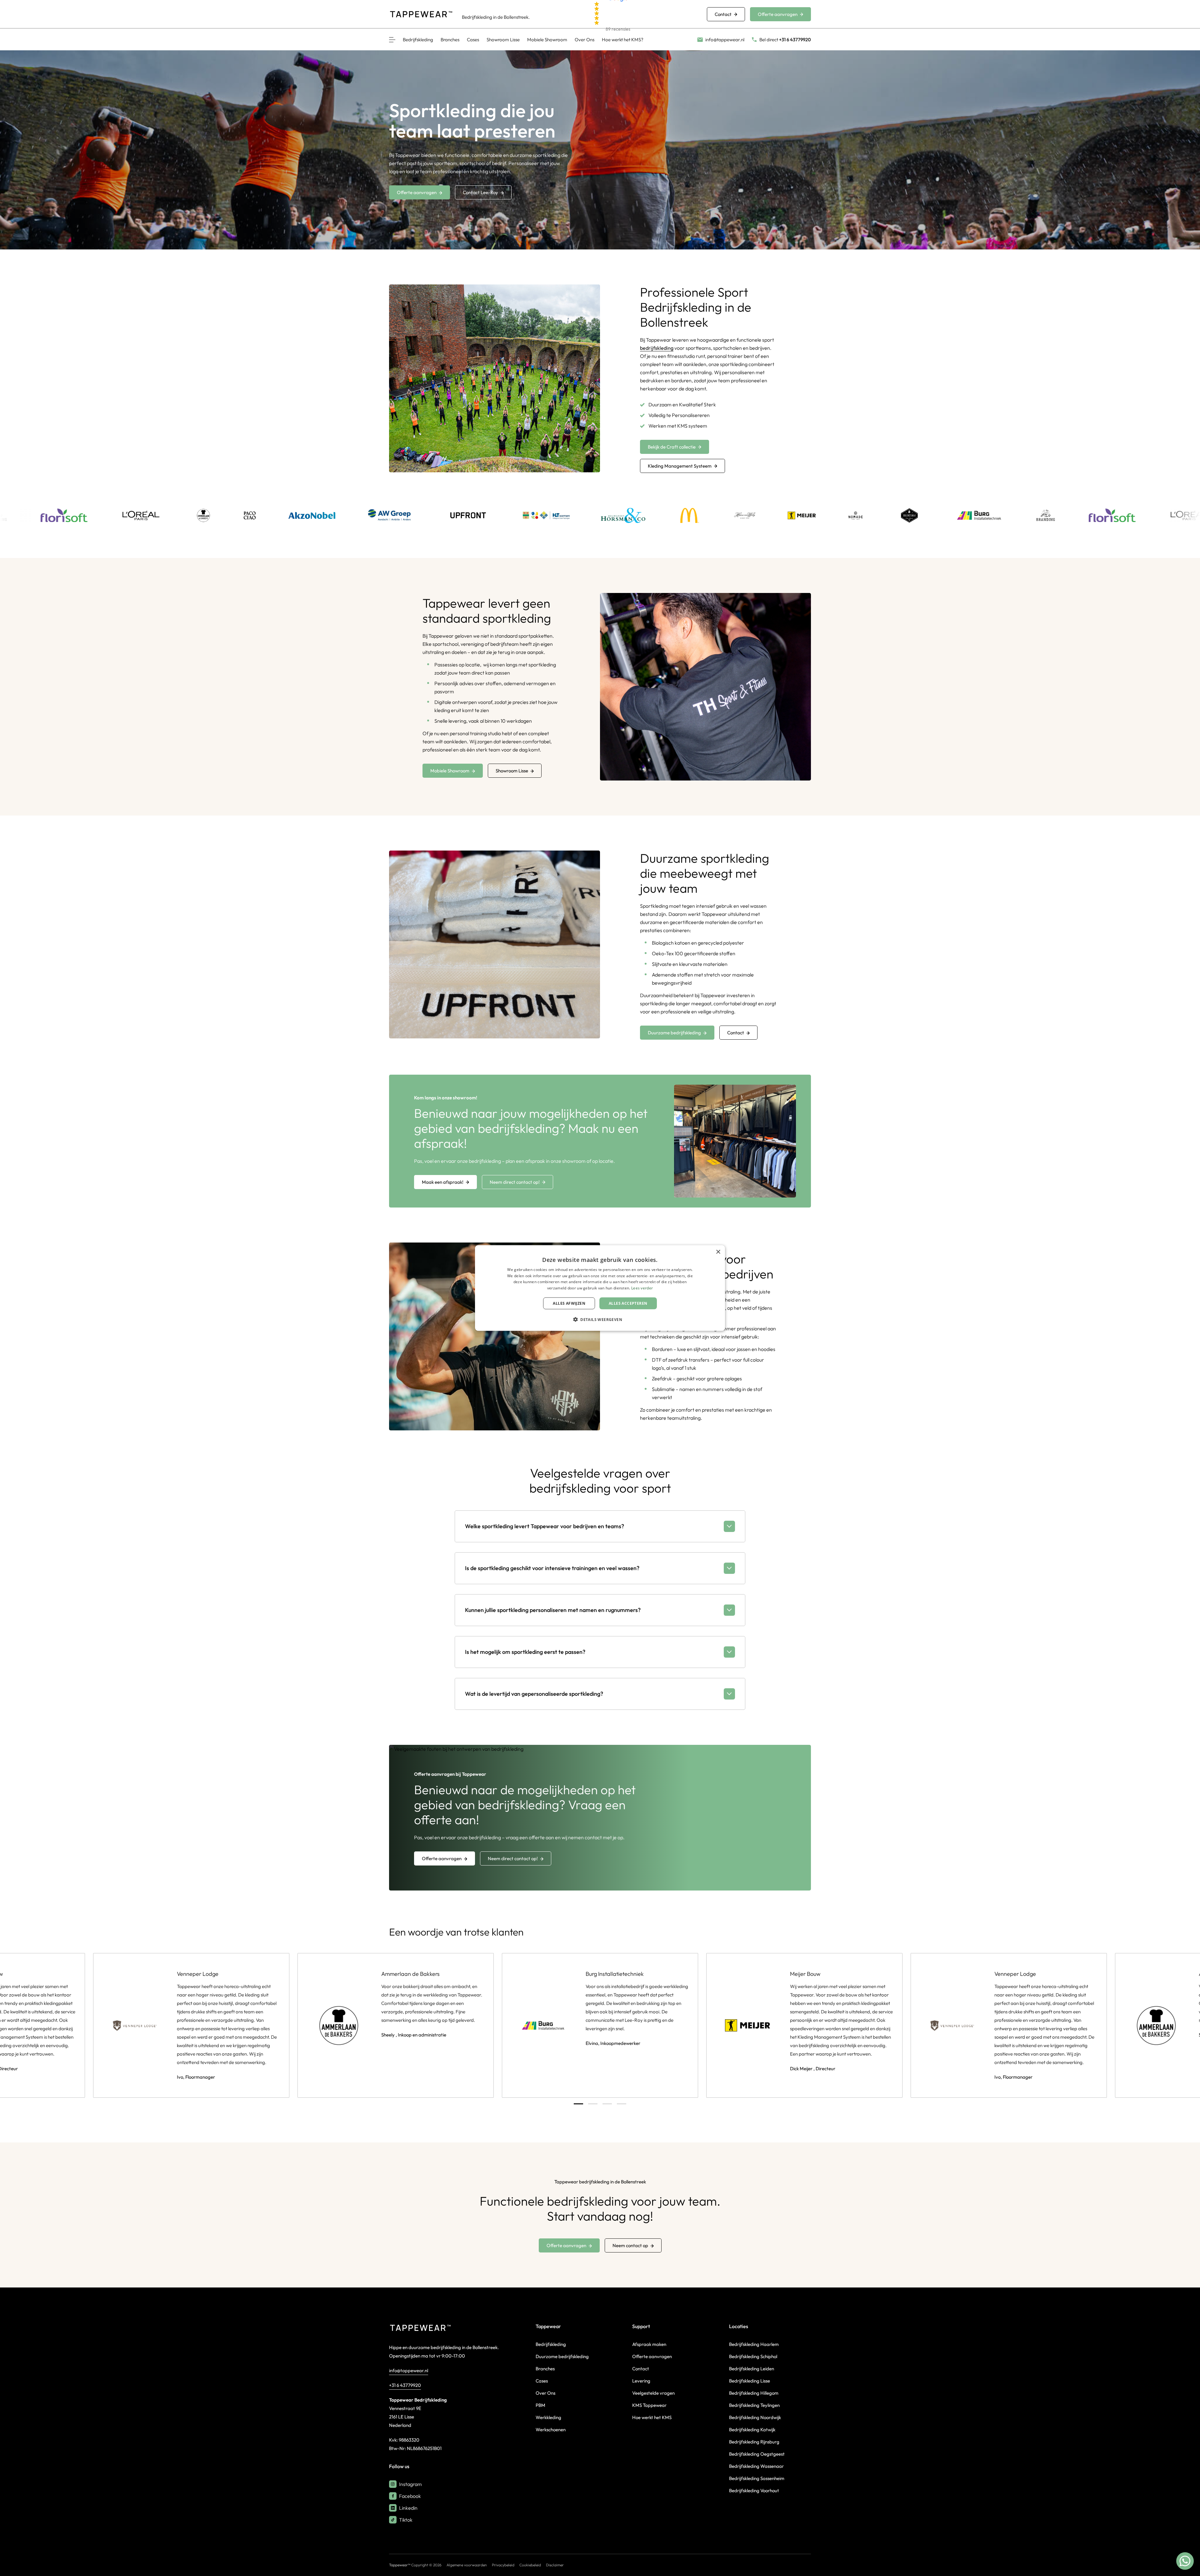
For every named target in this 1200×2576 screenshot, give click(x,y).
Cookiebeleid (530, 2565)
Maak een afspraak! (443, 1182)
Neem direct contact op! (515, 1182)
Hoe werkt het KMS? (623, 40)
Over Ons (585, 40)
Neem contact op (630, 2245)
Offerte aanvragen (778, 14)
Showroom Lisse (503, 40)
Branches (450, 40)
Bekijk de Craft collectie (672, 447)
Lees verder (642, 1288)
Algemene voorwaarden (467, 2565)
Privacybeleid (503, 2565)
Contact (723, 14)
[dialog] (600, 1288)
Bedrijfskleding (418, 40)
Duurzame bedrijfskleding (674, 1033)
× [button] (718, 1252)
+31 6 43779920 (405, 2385)
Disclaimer (555, 2565)
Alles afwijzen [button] (569, 1303)
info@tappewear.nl (409, 2370)
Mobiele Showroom (547, 40)
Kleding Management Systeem (680, 466)
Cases (473, 40)
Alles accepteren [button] (628, 1303)
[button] (600, 1319)
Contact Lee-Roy (480, 192)
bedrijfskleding (657, 348)
